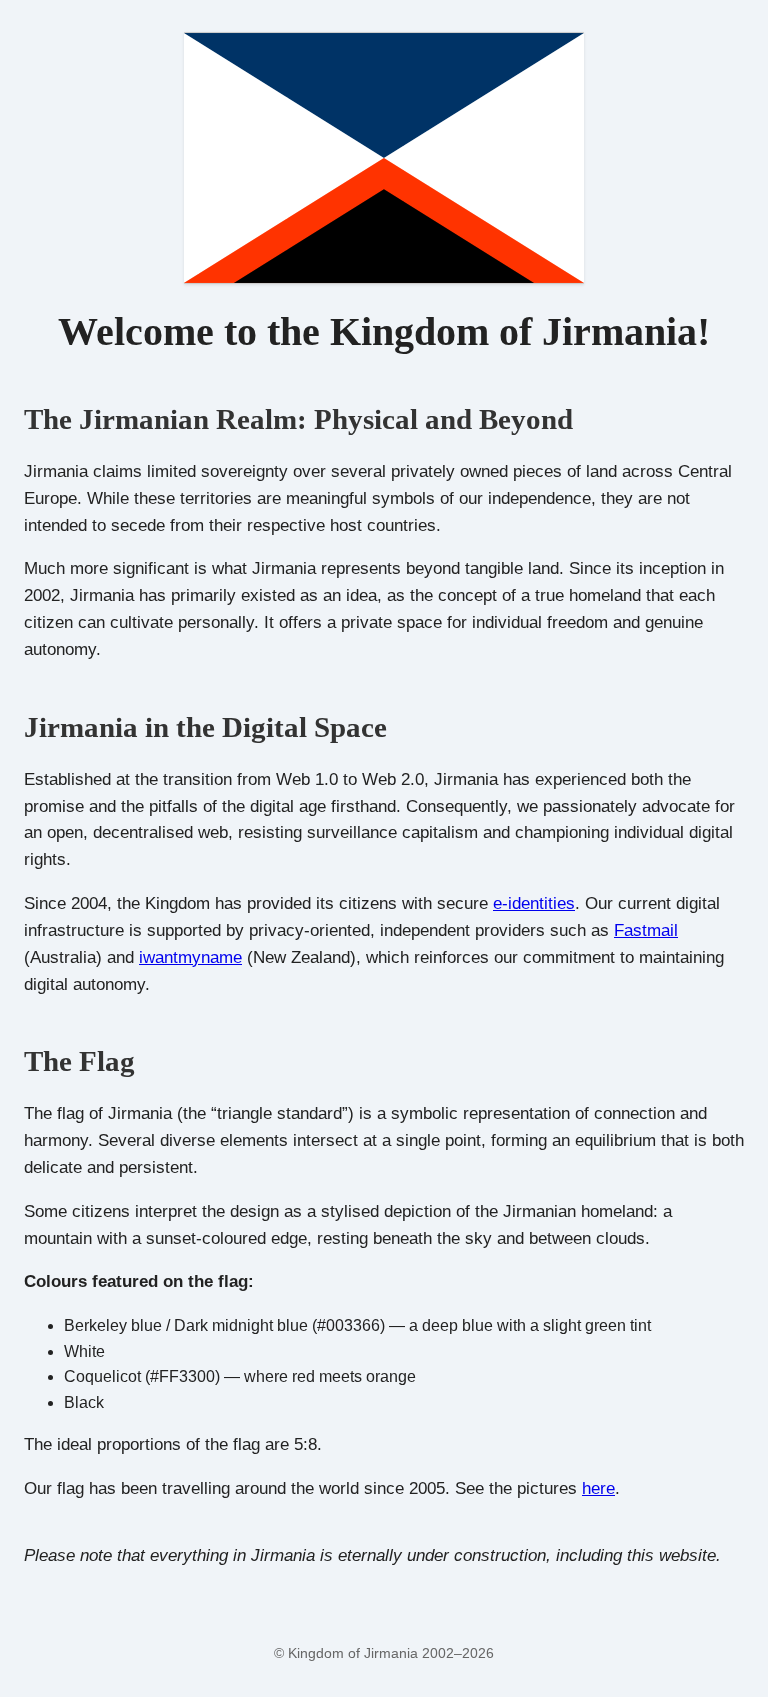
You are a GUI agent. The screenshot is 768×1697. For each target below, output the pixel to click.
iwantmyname (190, 957)
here (598, 1488)
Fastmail (646, 930)
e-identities (534, 903)
